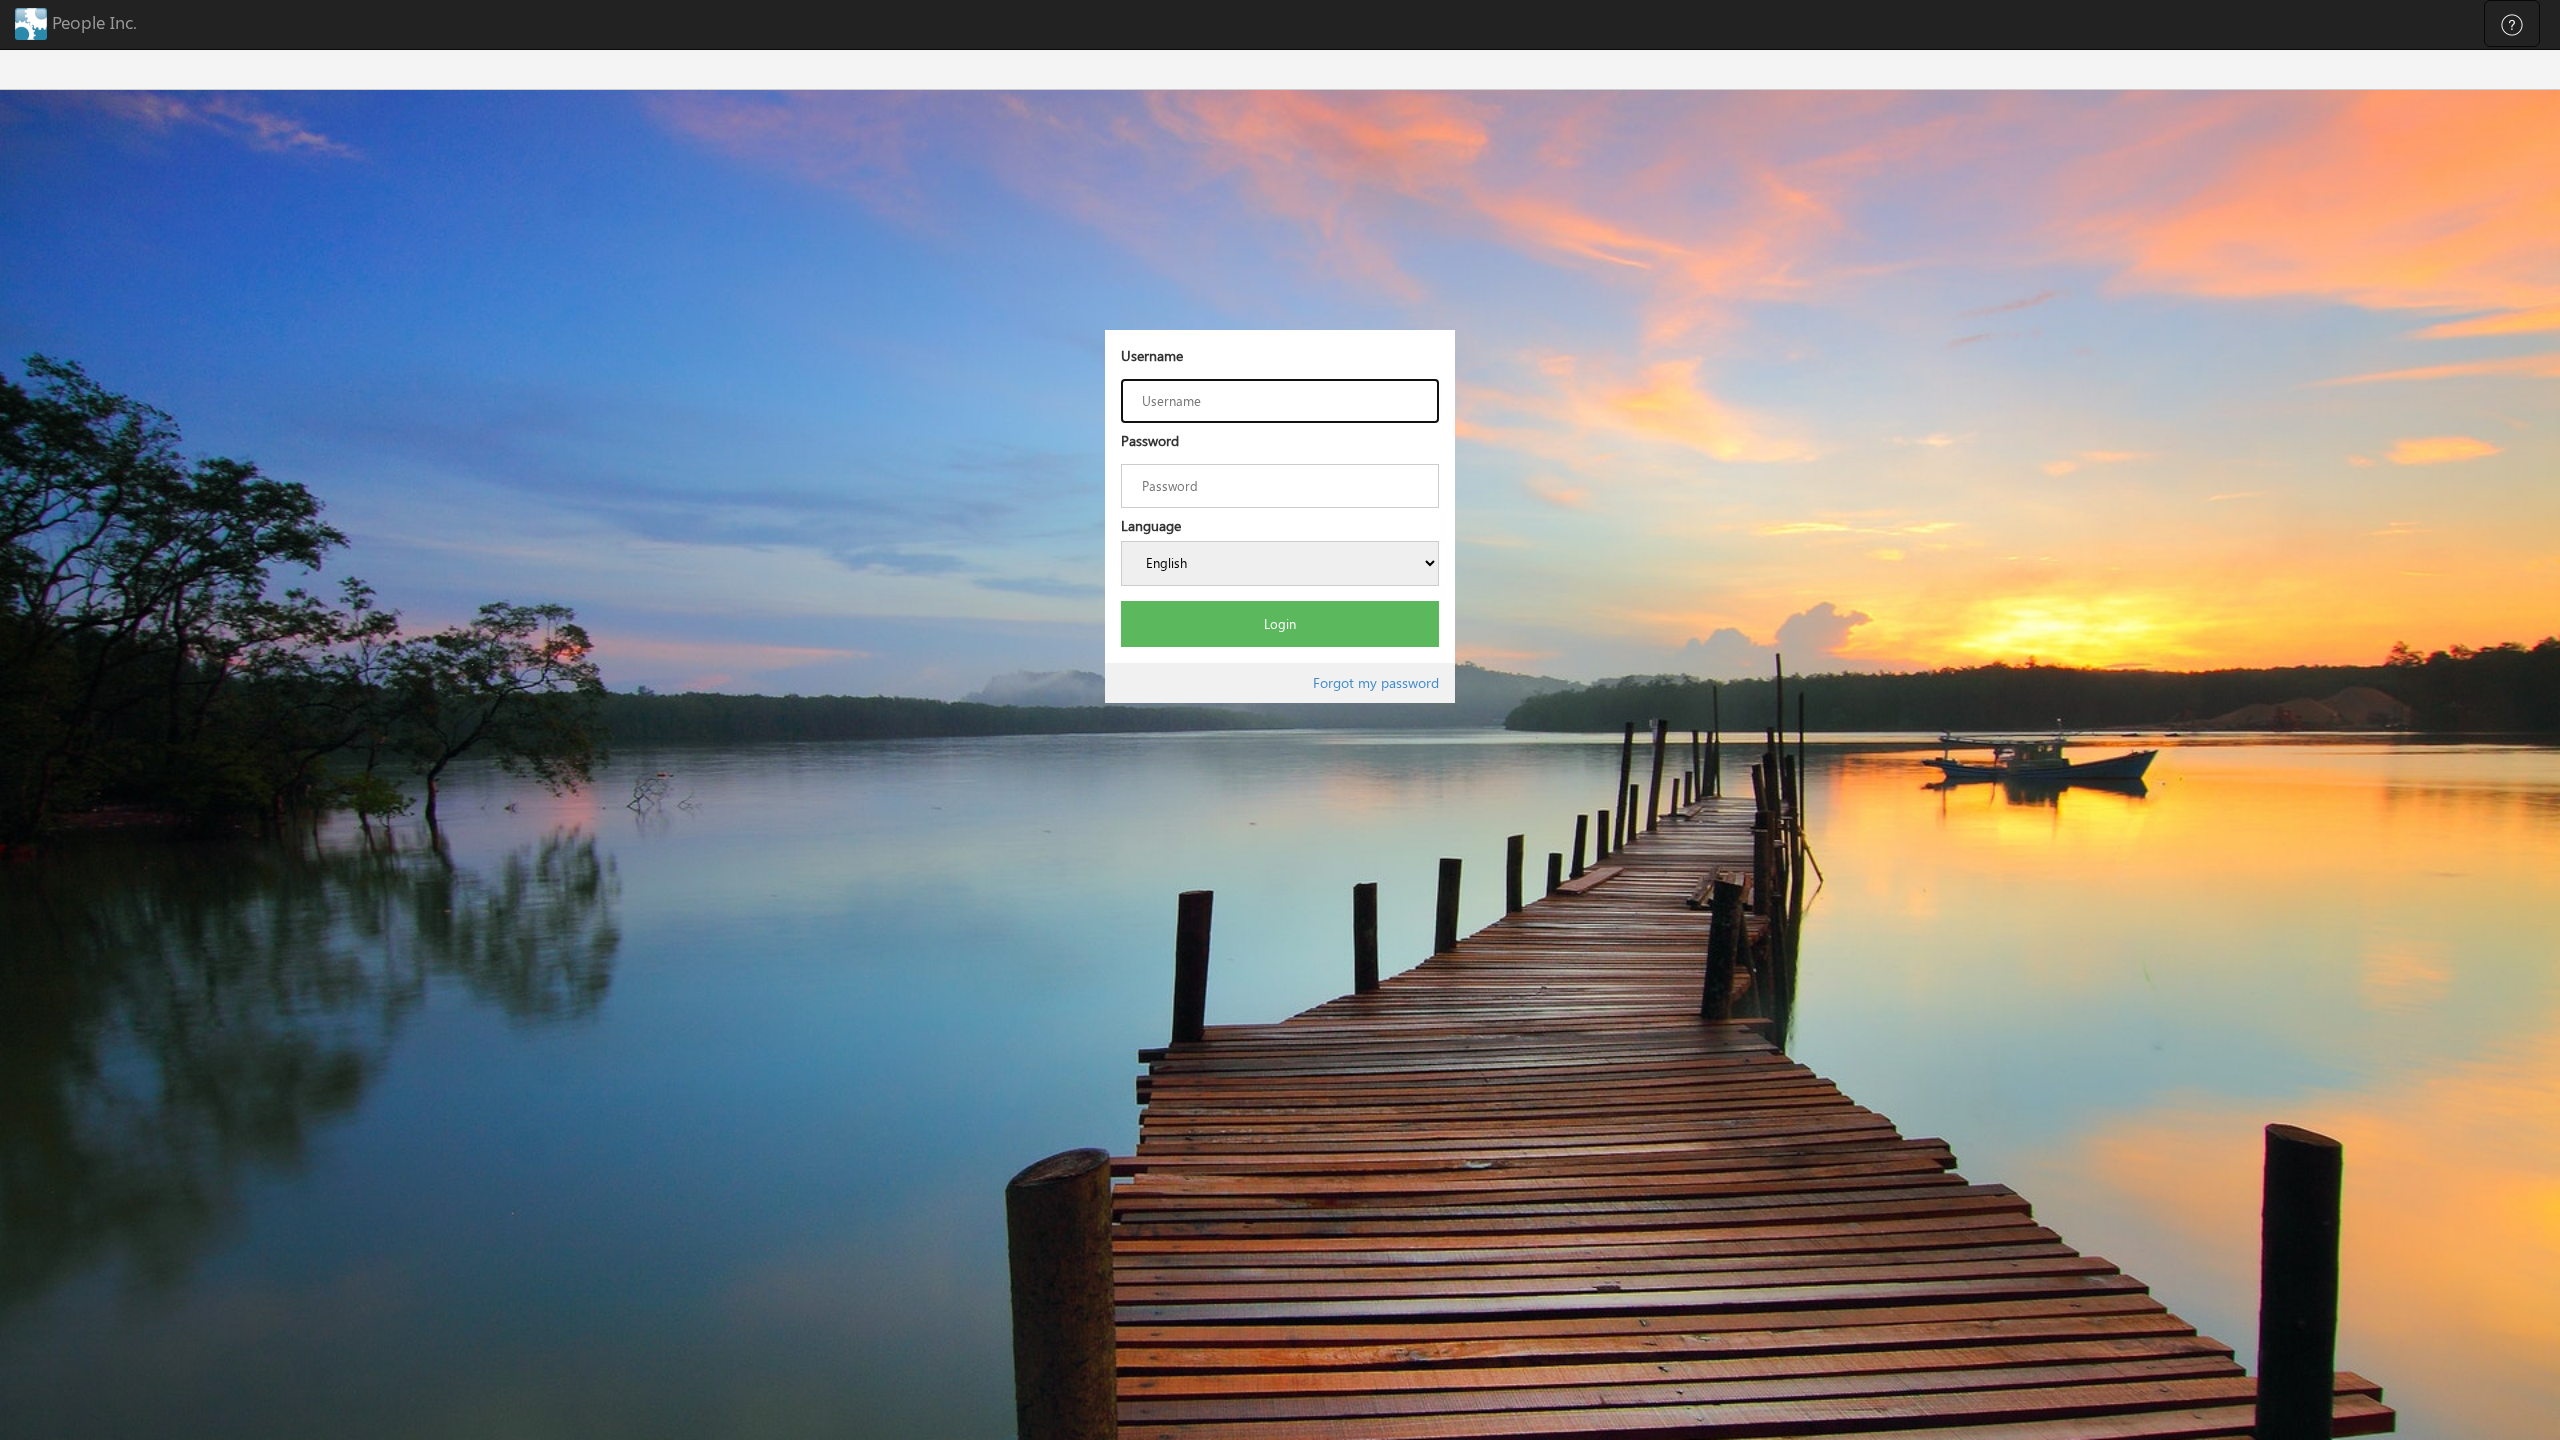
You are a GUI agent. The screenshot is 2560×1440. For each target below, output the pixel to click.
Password (1150, 440)
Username (1152, 355)
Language (1151, 525)
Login (1280, 623)
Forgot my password (1376, 682)
